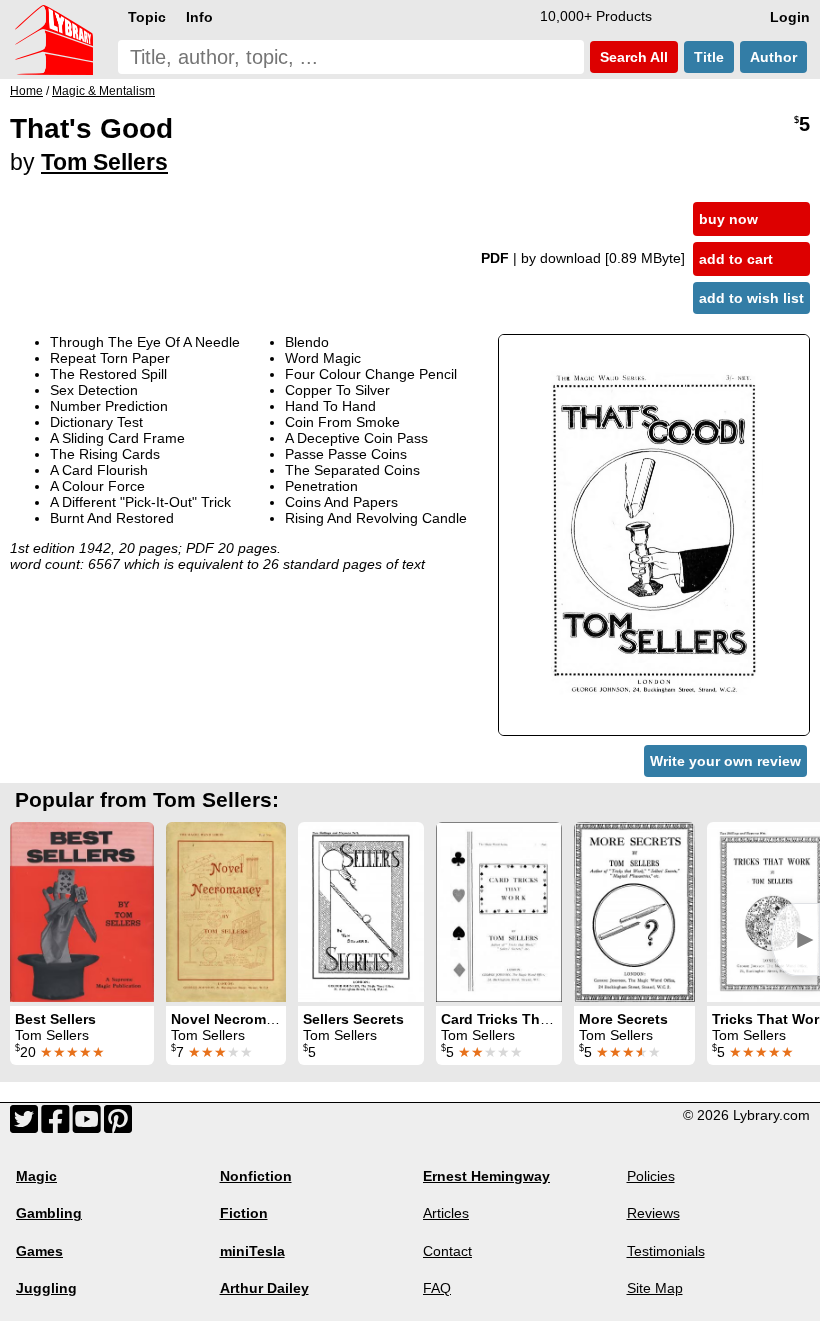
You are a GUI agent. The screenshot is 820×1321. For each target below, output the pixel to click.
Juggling (46, 1288)
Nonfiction (256, 1176)
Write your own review (725, 761)
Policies (651, 1176)
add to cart (736, 259)
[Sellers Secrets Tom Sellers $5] (361, 912)
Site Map (655, 1288)
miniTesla (252, 1251)
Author (773, 57)
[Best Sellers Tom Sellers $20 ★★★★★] (82, 912)
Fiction (244, 1213)
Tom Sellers (104, 162)
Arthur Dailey (264, 1288)
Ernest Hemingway (486, 1176)
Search (632, 57)
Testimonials (666, 1251)
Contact (447, 1251)
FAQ (437, 1288)
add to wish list (751, 298)
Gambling (49, 1213)
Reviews (653, 1213)
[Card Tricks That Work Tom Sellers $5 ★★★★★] (499, 912)
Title (709, 57)
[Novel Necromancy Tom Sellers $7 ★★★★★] (226, 912)
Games (39, 1251)
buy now (728, 219)
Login (790, 17)
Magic (36, 1176)
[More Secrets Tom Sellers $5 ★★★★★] (634, 912)
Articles (446, 1213)
